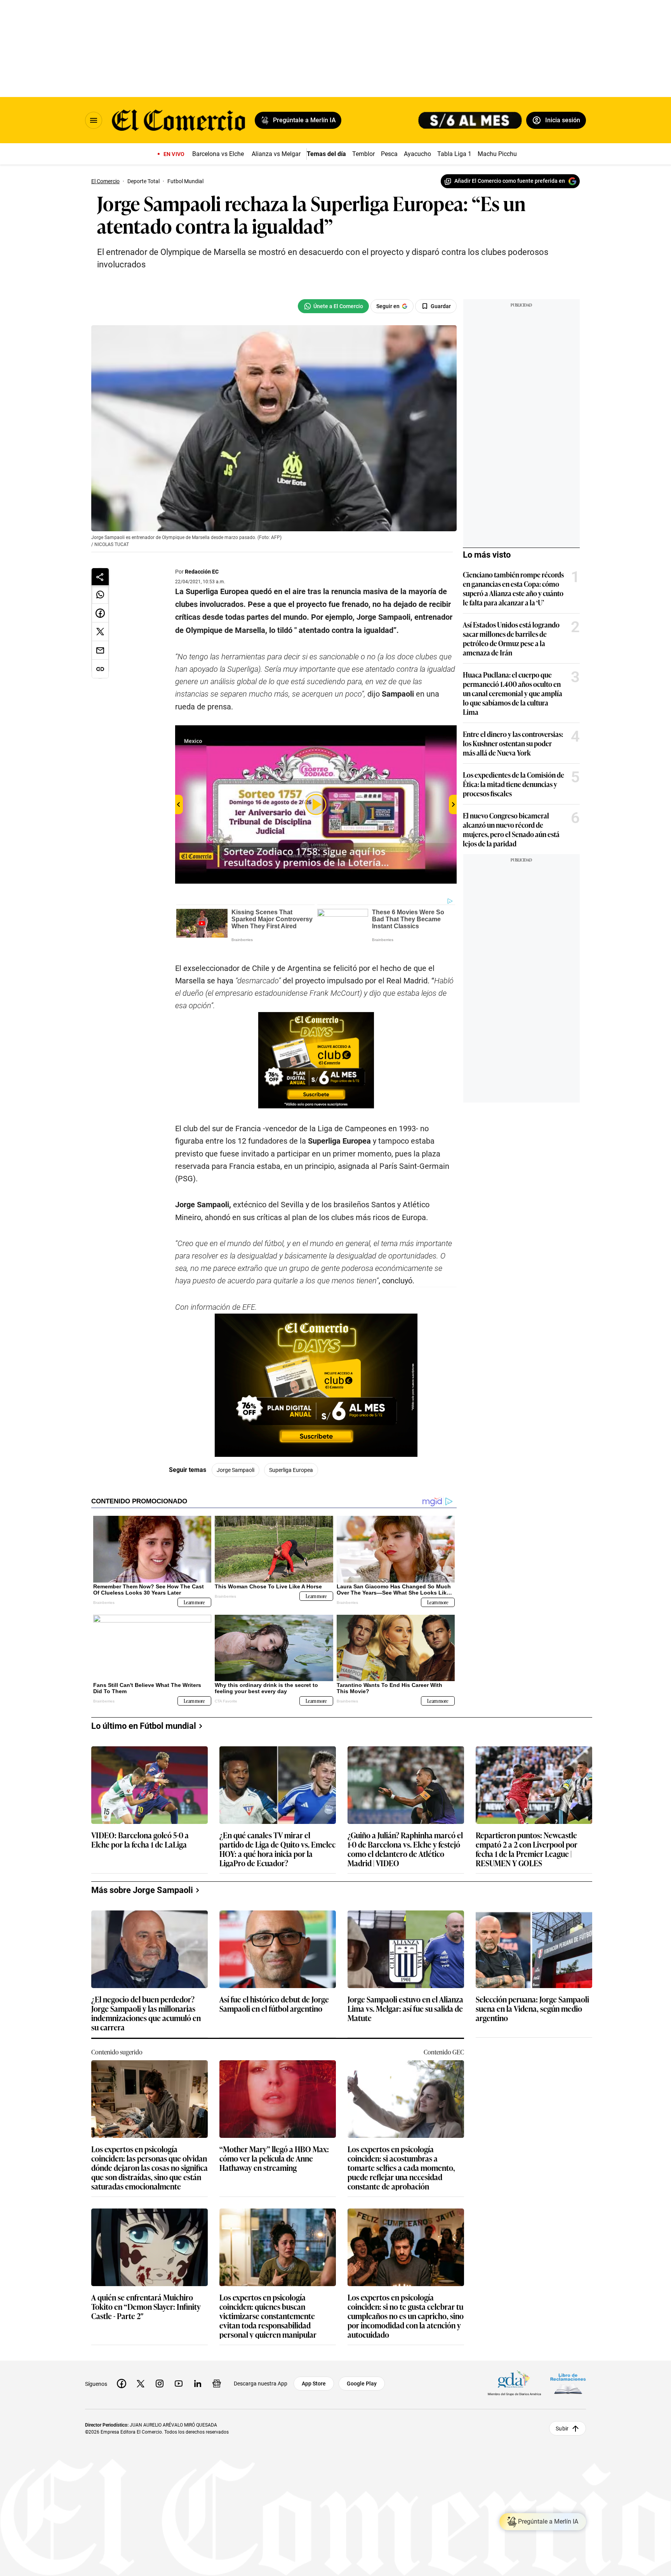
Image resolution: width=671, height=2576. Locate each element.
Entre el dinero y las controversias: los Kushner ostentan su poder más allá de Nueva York (513, 743)
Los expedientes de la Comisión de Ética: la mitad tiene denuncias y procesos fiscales (514, 784)
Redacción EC (202, 572)
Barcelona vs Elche (218, 154)
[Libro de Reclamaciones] (568, 2383)
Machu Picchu (497, 154)
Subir (562, 2428)
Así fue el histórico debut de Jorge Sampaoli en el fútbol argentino (274, 2004)
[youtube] (179, 2384)
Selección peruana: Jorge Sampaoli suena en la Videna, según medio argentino (532, 2009)
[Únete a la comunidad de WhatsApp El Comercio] (333, 306)
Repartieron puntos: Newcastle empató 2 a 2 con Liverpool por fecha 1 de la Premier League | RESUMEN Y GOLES (527, 1849)
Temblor (363, 154)
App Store (314, 2384)
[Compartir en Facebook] (100, 613)
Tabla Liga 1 (454, 154)
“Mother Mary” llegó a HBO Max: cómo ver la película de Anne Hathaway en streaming (274, 2159)
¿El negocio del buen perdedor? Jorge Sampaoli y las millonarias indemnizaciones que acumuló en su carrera (146, 2013)
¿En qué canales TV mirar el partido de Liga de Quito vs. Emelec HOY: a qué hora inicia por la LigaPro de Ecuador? (277, 1849)
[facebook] (122, 2384)
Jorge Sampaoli (236, 1470)
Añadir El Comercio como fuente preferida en (510, 181)
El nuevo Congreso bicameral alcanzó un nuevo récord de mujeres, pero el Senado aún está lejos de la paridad (511, 829)
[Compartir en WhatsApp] (100, 595)
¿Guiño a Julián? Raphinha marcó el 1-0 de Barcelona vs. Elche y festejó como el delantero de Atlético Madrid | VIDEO (405, 1849)
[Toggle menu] (94, 120)
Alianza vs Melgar (276, 154)
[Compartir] (100, 577)
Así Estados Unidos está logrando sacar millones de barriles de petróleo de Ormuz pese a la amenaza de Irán (511, 638)
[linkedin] (198, 2384)
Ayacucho (417, 154)
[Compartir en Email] (100, 650)
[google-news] (217, 2384)
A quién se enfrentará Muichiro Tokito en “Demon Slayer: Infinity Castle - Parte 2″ (146, 2307)
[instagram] (160, 2384)
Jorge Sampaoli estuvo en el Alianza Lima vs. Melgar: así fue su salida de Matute (405, 2009)
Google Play (362, 2384)
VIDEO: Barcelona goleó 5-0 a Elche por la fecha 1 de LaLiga (140, 1840)
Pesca (389, 154)
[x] (141, 2384)
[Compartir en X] (100, 632)
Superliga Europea (291, 1470)
